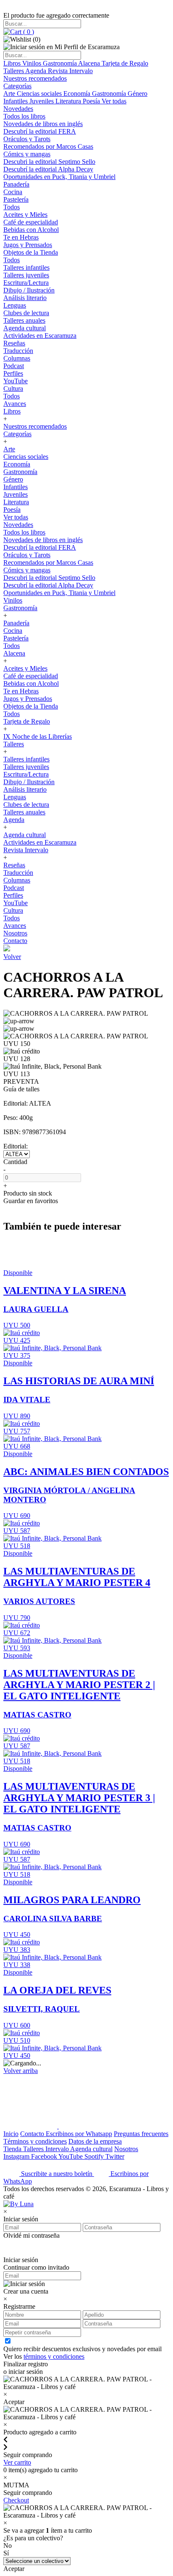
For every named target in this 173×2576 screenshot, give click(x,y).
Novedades (18, 109)
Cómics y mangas (27, 154)
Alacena (90, 63)
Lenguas (15, 305)
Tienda (13, 2149)
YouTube (16, 381)
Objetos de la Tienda (31, 252)
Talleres (14, 71)
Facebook (45, 2156)
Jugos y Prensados (28, 245)
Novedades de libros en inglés (43, 124)
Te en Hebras (21, 237)
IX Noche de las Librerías (38, 736)
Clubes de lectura (26, 313)
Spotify (95, 2156)
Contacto (15, 941)
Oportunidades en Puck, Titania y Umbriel (59, 177)
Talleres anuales (24, 320)
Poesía (92, 101)
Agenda (37, 71)
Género (138, 94)
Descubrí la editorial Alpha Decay (48, 169)
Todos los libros (24, 116)
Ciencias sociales (40, 94)
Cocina (13, 192)
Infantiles (16, 101)
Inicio (11, 2134)
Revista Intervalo (70, 71)
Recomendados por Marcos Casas (48, 146)
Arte (10, 94)
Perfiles (13, 373)
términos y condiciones (54, 2356)
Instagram (17, 2156)
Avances (15, 404)
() (28, 32)
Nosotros (15, 933)
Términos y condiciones (35, 2141)
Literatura (69, 101)
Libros (13, 63)
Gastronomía (60, 63)
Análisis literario (25, 298)
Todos (12, 207)
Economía (78, 94)
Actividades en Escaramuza (40, 336)
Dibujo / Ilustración (29, 290)
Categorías (17, 86)
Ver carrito (17, 2462)
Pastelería (16, 199)
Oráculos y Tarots (27, 139)
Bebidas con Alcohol (31, 230)
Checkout (16, 2500)
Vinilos (33, 63)
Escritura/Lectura (26, 283)
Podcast (14, 366)
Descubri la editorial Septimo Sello (49, 162)
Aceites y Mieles (25, 215)
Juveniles (42, 101)
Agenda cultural (25, 328)
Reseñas (14, 343)
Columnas (17, 358)
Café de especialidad (31, 222)
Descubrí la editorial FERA (40, 131)
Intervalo (58, 2149)
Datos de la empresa (95, 2141)
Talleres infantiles (26, 267)
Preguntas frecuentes (141, 2134)
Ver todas (114, 101)
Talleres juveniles (26, 275)
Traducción (18, 351)
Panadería (16, 184)
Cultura (13, 389)
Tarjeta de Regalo (125, 63)
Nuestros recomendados (35, 78)
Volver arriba (21, 2071)
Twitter (115, 2156)
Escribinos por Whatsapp (79, 2134)
